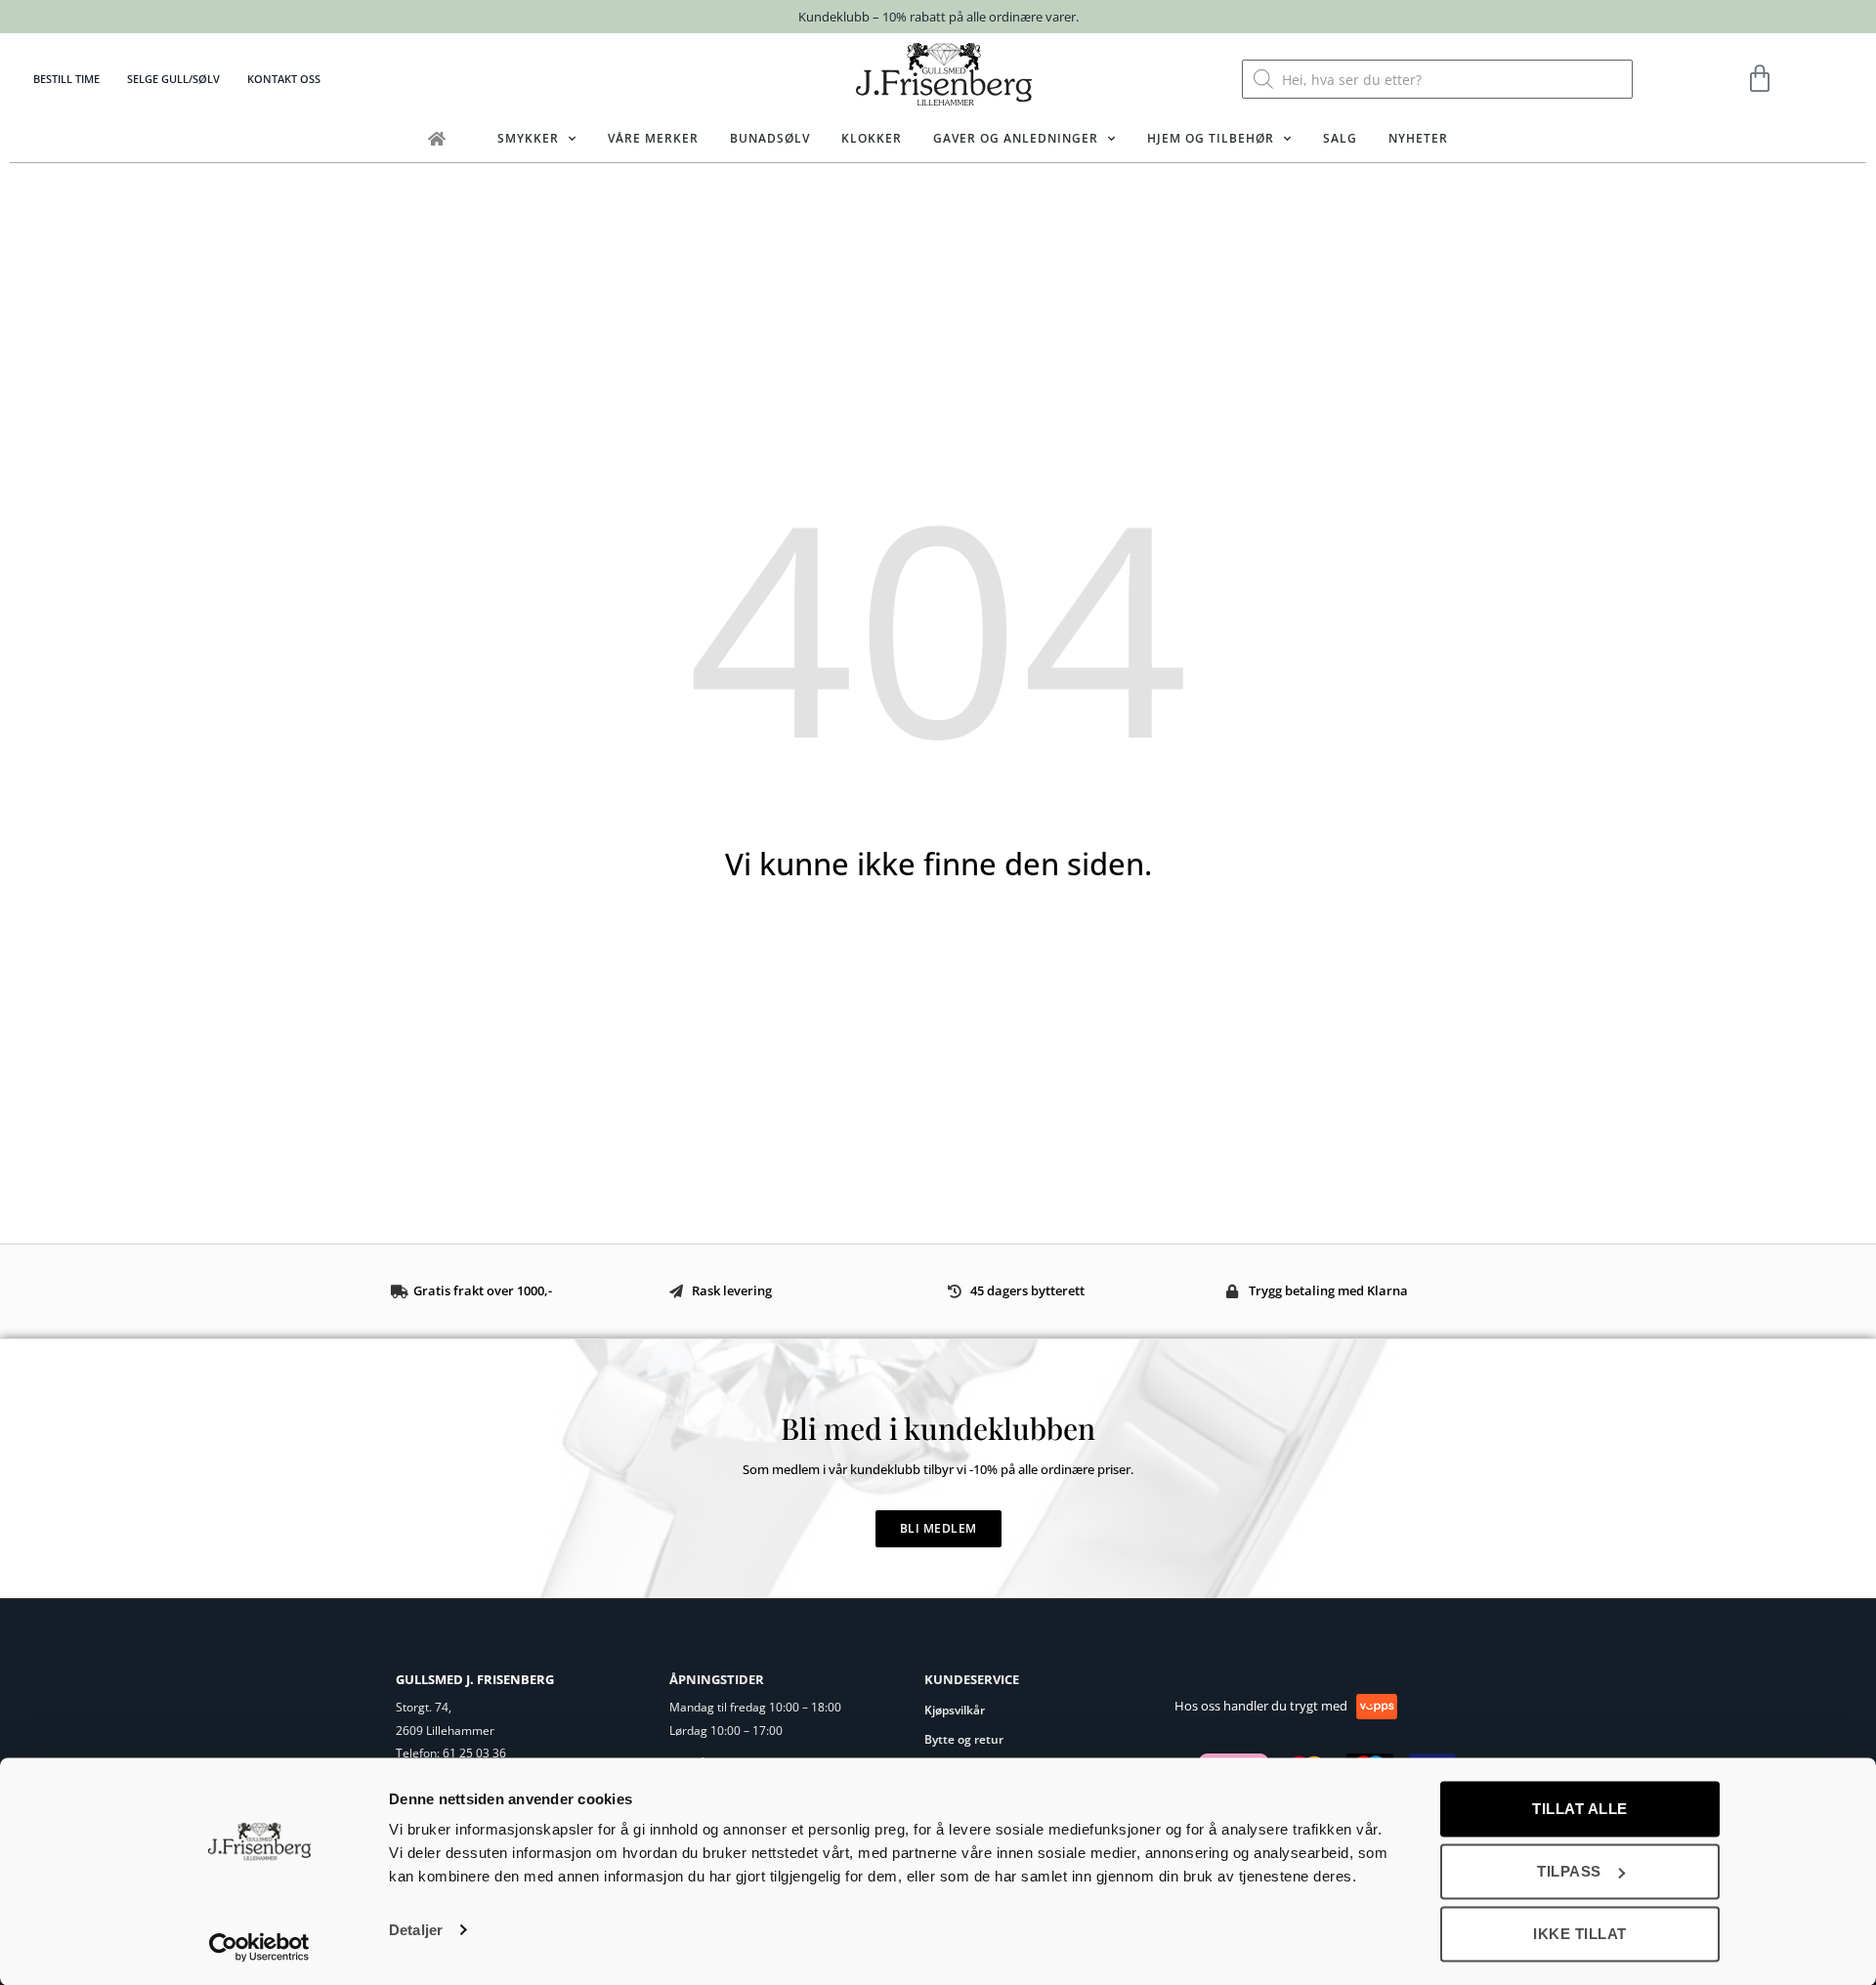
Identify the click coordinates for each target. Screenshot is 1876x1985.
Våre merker (653, 138)
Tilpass (1569, 1871)
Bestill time (66, 79)
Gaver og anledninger (1016, 138)
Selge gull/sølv (173, 79)
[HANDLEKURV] (1760, 79)
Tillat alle (1580, 1809)
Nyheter (1418, 138)
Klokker (872, 138)
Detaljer (416, 1930)
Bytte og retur (964, 1739)
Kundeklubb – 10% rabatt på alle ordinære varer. (938, 17)
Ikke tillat (1580, 1934)
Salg (1340, 138)
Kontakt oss (284, 79)
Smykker (528, 138)
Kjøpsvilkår (955, 1710)
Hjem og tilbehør (1211, 138)
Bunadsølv (770, 138)
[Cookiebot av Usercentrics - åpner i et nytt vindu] (259, 1947)
